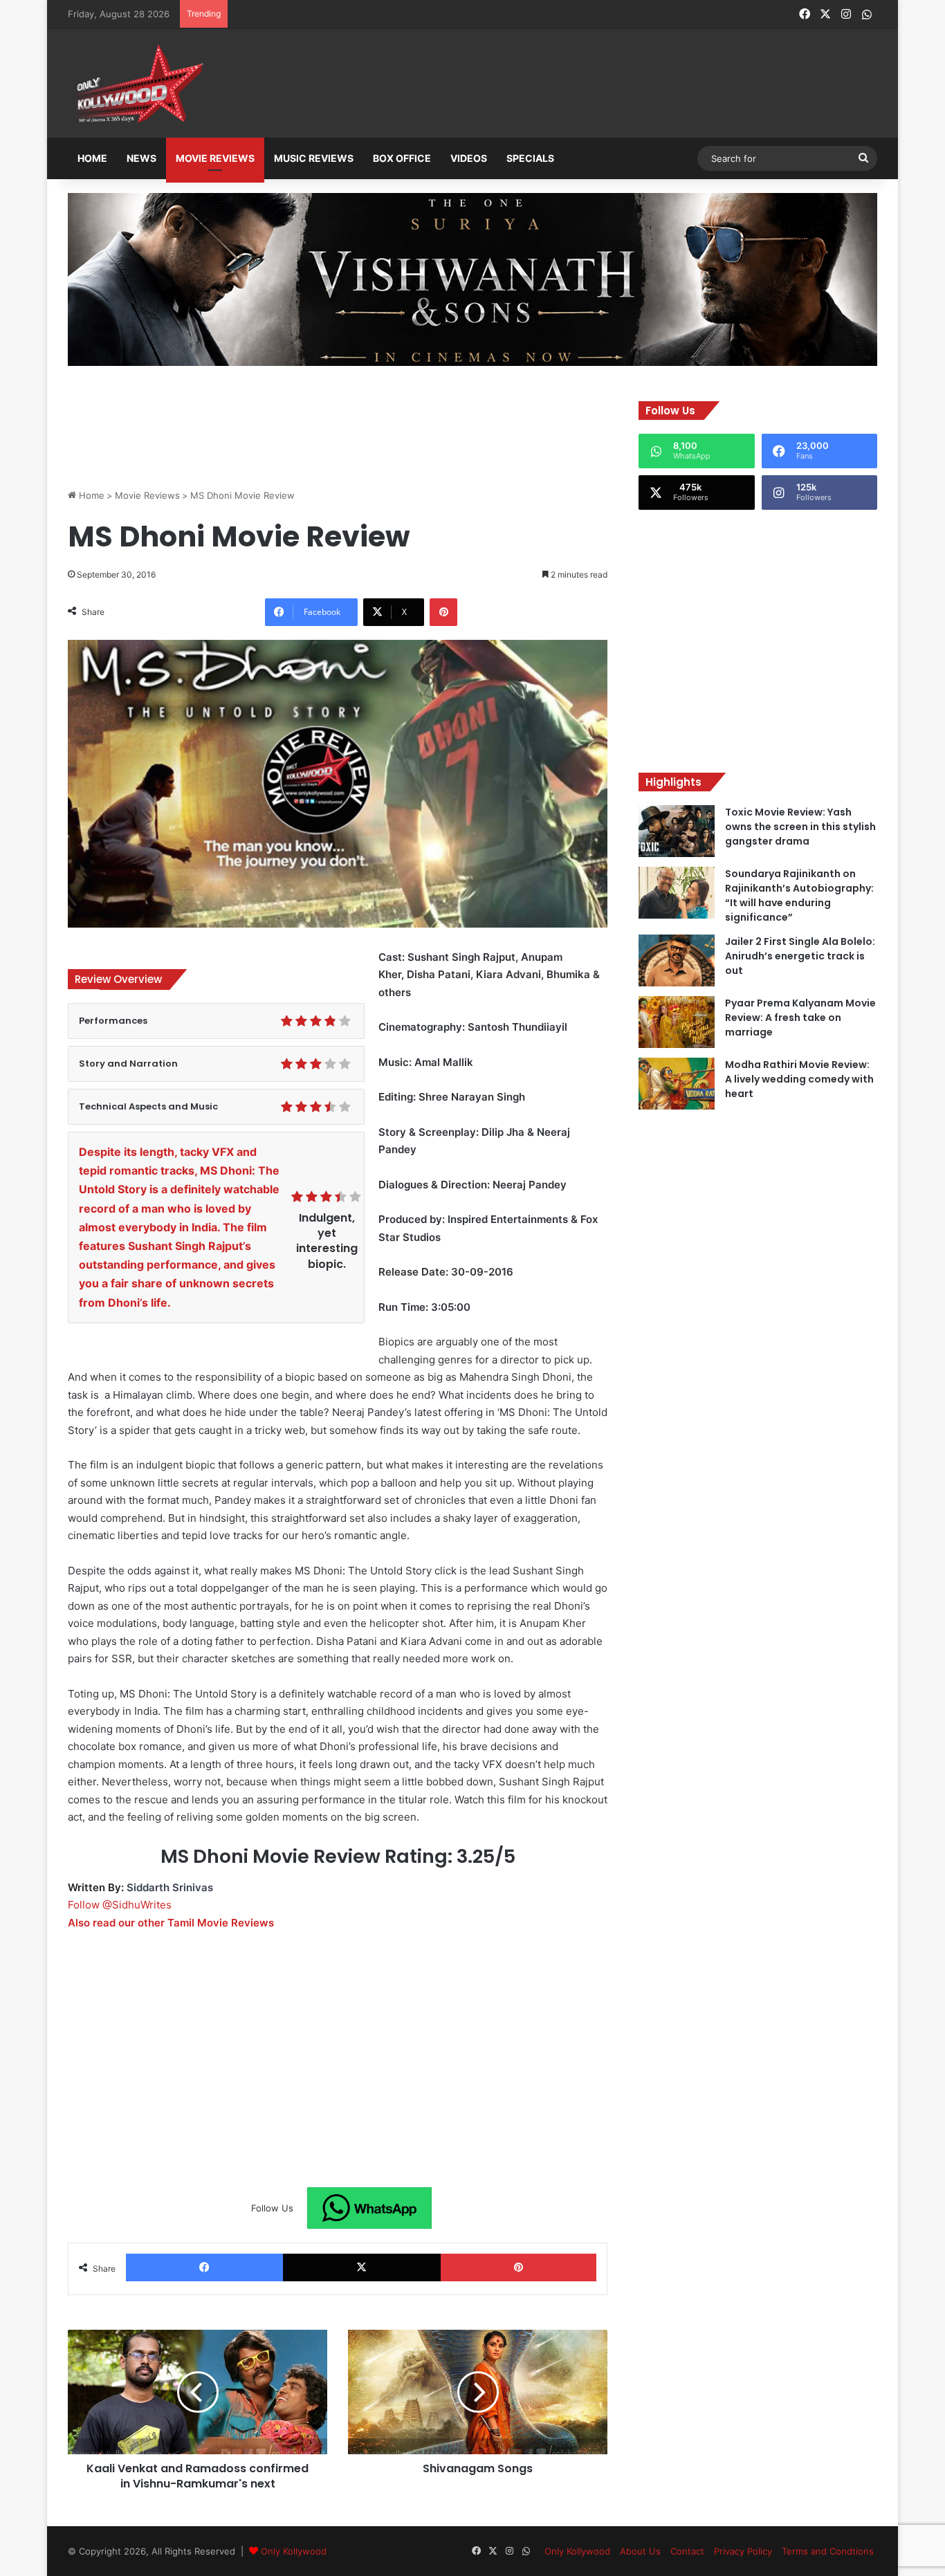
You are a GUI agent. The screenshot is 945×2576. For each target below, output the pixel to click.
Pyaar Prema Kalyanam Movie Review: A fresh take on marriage (800, 1018)
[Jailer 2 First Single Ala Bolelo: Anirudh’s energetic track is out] (677, 960)
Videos (469, 158)
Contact (687, 2551)
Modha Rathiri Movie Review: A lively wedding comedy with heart (799, 1079)
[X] (361, 2267)
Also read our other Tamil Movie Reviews (171, 1923)
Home (92, 158)
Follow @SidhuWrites (120, 1905)
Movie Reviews (215, 158)
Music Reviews (314, 158)
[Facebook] (204, 2267)
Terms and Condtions (828, 2551)
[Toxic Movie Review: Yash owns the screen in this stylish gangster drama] (677, 831)
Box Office (402, 158)
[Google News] (369, 2208)
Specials (530, 158)
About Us (640, 2551)
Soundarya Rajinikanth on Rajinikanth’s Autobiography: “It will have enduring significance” (799, 895)
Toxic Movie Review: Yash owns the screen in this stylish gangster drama (800, 827)
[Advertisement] (541, 84)
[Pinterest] (443, 612)
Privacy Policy (743, 2551)
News (141, 158)
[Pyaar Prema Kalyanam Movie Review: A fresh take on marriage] (677, 1022)
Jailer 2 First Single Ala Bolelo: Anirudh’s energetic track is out (800, 956)
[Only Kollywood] (137, 83)
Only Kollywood (294, 2551)
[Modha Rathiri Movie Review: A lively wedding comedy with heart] (677, 1084)
